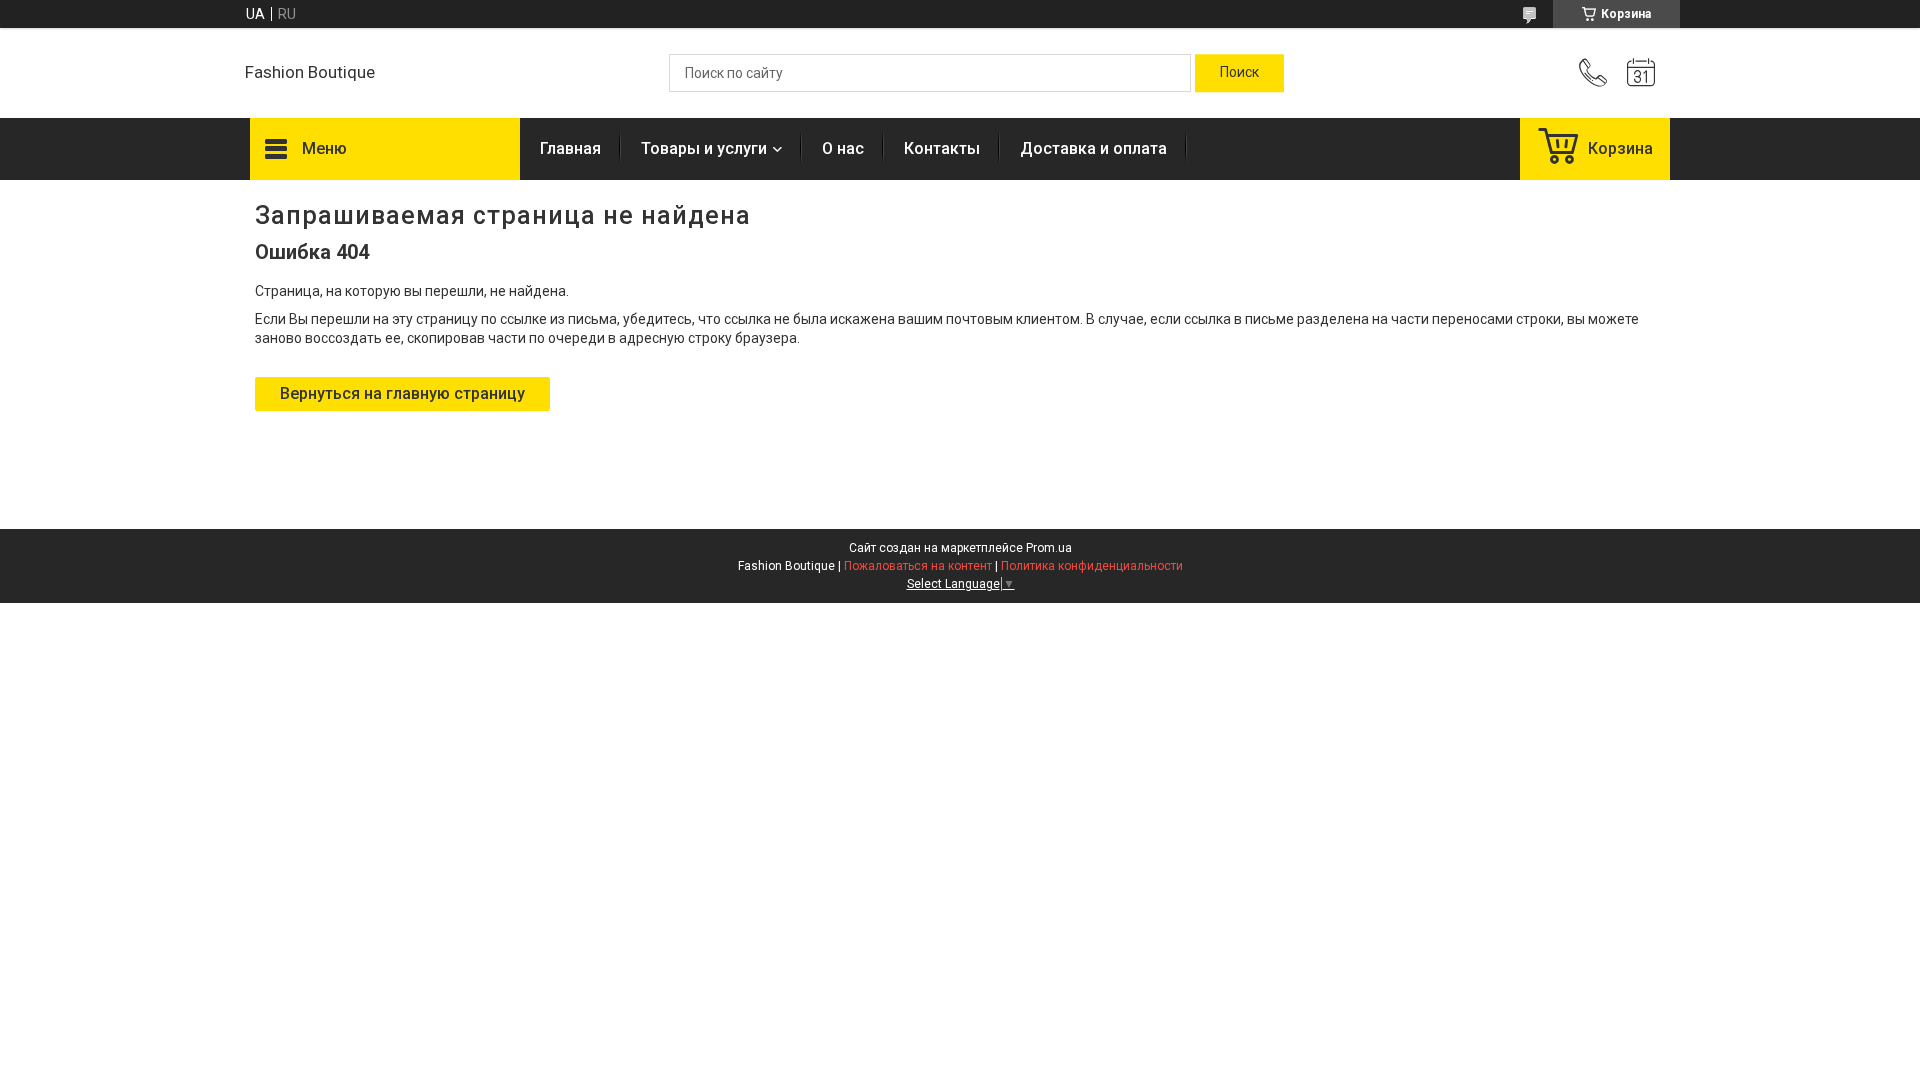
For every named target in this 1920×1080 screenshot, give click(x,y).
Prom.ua (1049, 548)
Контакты (942, 148)
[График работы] (1641, 73)
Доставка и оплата (1093, 148)
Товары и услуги (704, 148)
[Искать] (1239, 73)
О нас (843, 148)
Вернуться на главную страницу (402, 393)
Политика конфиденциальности (1092, 566)
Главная (570, 148)
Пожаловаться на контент (918, 566)
